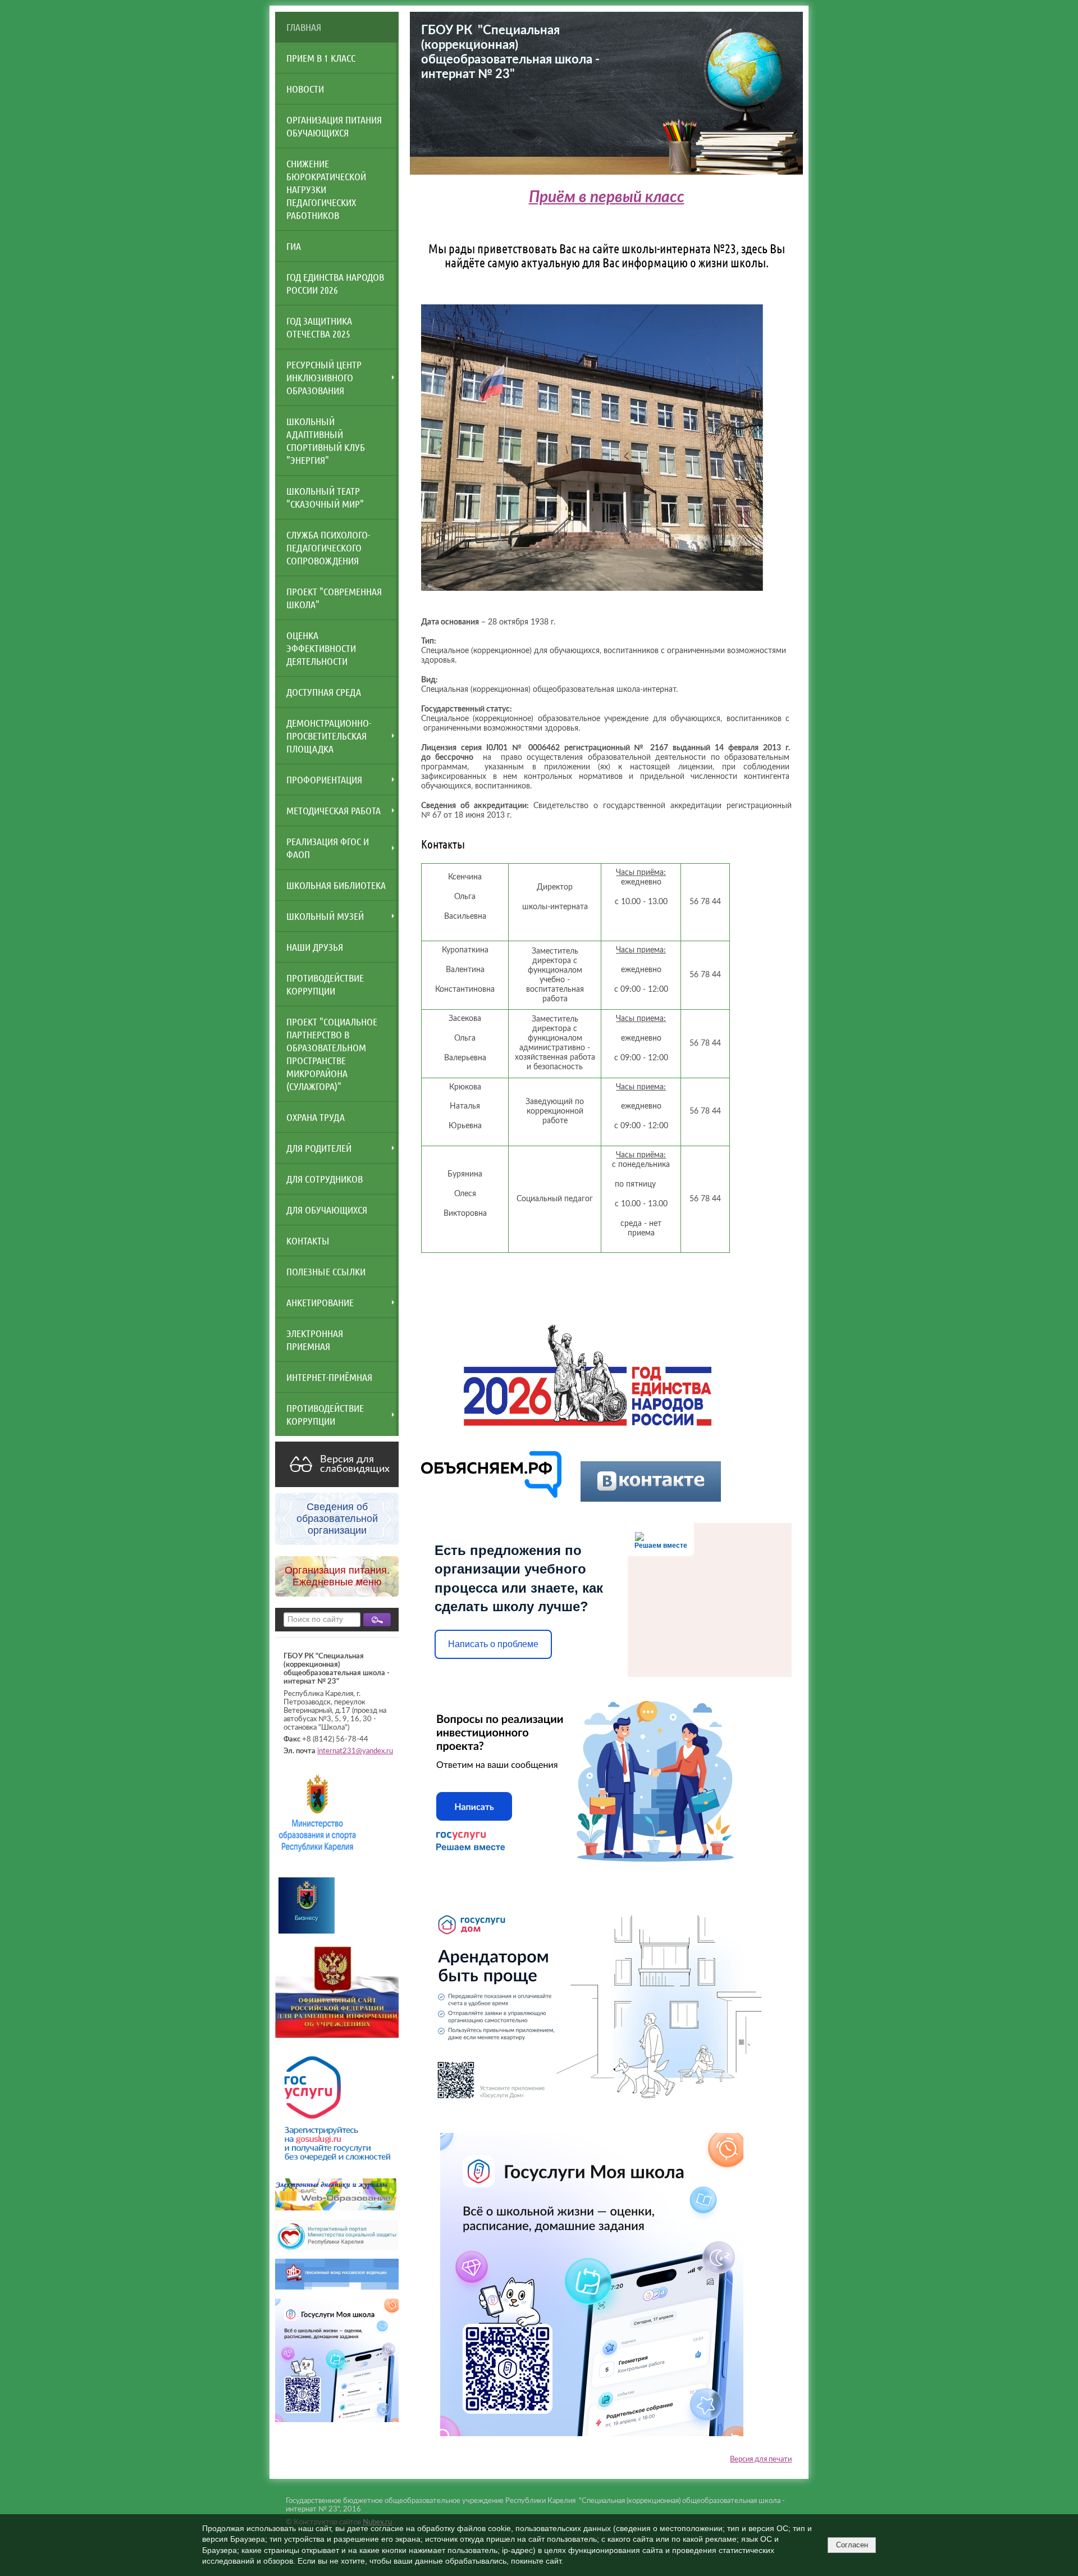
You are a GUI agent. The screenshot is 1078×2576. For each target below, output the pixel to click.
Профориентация (324, 779)
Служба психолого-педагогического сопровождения (328, 548)
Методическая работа (334, 810)
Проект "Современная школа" (334, 598)
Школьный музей (325, 916)
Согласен (852, 2545)
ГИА (294, 246)
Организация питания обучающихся (334, 126)
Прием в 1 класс (321, 58)
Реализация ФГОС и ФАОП (328, 848)
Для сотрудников (325, 1179)
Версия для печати (761, 2459)
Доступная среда (324, 692)
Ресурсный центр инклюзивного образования (324, 377)
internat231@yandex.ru (355, 1751)
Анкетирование (320, 1302)
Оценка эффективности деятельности (321, 648)
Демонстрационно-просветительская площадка (329, 736)
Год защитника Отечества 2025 (319, 327)
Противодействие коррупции (325, 984)
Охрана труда (316, 1117)
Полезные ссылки (326, 1271)
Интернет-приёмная (329, 1377)
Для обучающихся (327, 1210)
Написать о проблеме (493, 1644)
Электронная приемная (315, 1340)
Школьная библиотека (336, 885)
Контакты (308, 1241)
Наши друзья (315, 947)
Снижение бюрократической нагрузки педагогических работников (326, 189)
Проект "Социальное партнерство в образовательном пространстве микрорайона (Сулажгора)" (332, 1054)
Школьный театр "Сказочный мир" (325, 497)
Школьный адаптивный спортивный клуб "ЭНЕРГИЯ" (326, 441)
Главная (304, 27)
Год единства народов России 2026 (335, 283)
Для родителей (319, 1148)
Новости (305, 89)
